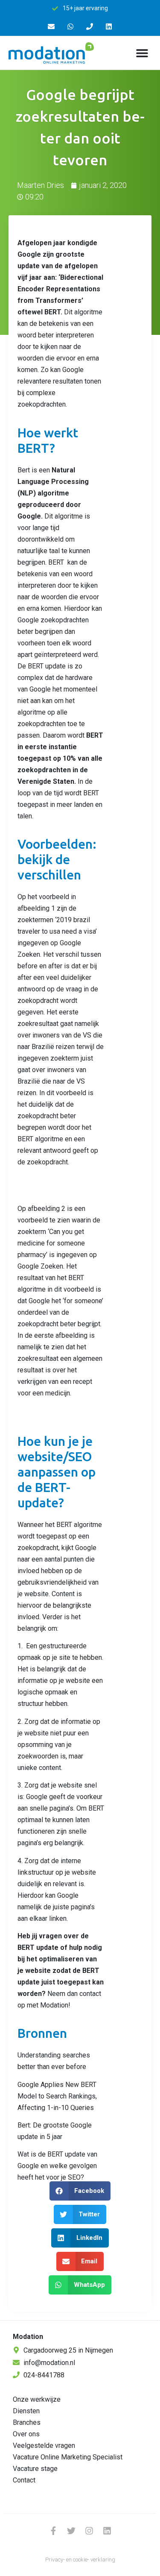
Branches (27, 2422)
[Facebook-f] (53, 2531)
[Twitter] (71, 2531)
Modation (28, 2337)
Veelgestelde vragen (44, 2446)
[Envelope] (51, 27)
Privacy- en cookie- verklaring (80, 2560)
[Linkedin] (109, 27)
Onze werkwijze (37, 2399)
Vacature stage (35, 2469)
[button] (142, 53)
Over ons (26, 2434)
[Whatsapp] (71, 27)
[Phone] (90, 27)
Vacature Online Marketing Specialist (68, 2457)
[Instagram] (89, 2531)
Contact (24, 2480)
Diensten (26, 2411)
